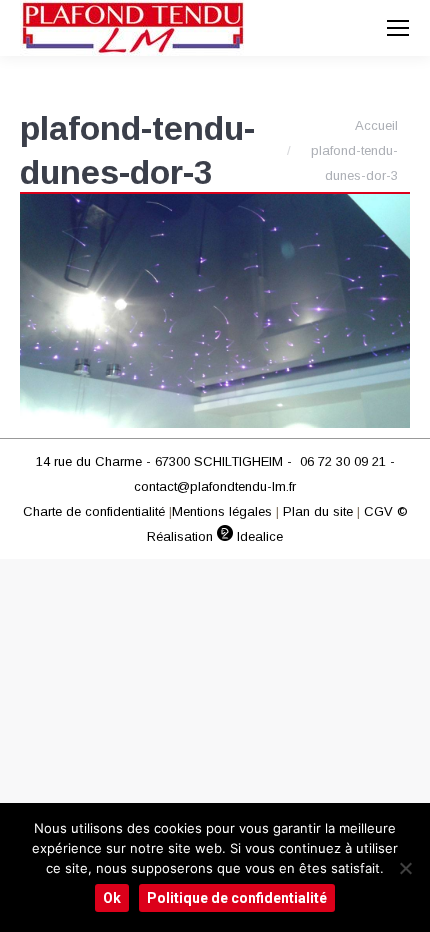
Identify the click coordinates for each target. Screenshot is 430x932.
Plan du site (318, 511)
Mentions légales (222, 511)
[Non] (405, 868)
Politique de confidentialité (237, 898)
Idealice (258, 536)
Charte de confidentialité (94, 511)
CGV (378, 511)
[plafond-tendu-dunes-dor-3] (215, 311)
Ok (112, 898)
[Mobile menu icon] (398, 28)
